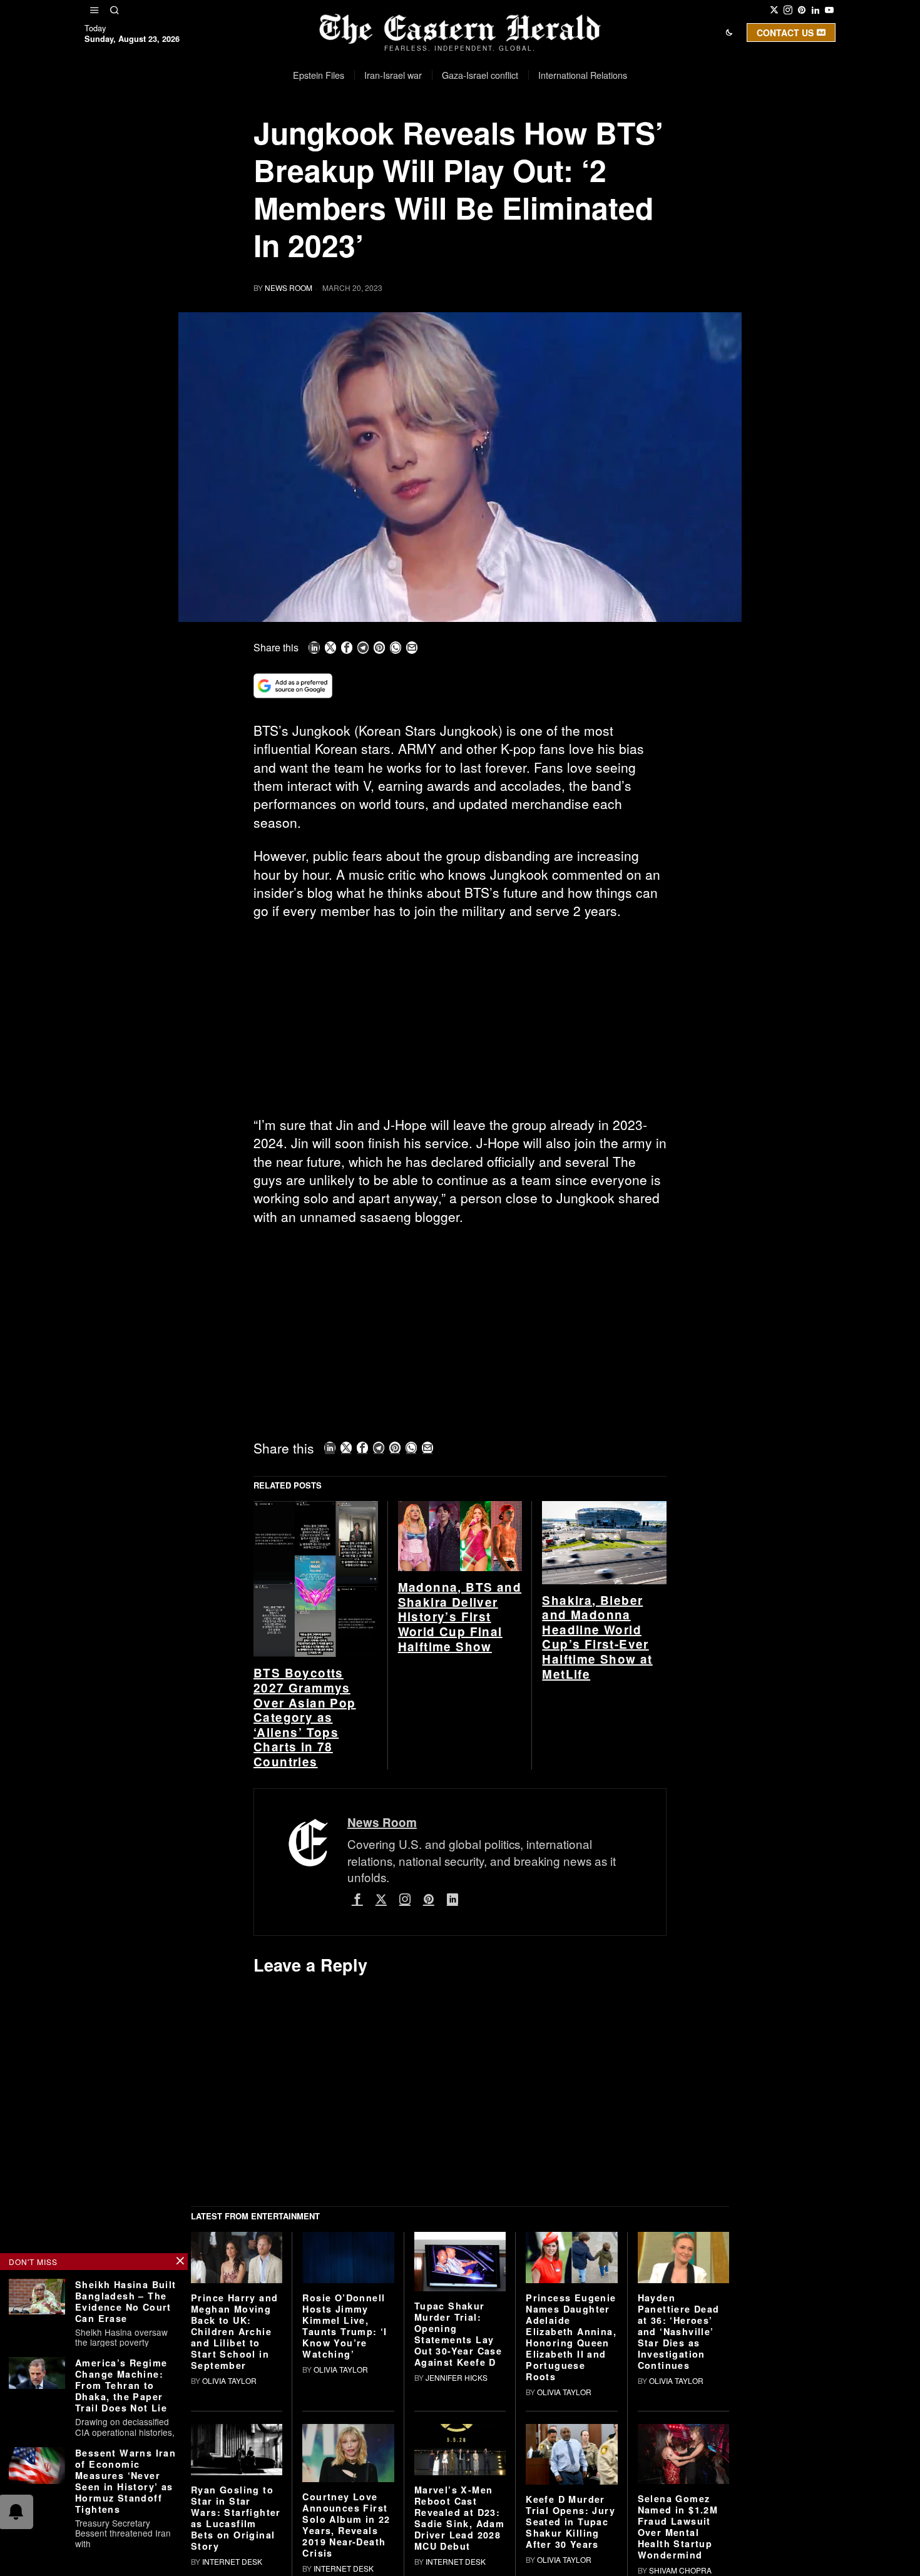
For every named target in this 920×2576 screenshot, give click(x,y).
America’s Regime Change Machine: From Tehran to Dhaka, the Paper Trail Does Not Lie (121, 2385)
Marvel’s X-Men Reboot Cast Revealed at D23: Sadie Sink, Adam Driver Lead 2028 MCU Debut (459, 2518)
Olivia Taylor (229, 2380)
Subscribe (552, 140)
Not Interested (451, 140)
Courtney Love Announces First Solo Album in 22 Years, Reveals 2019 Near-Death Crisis (346, 2525)
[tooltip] (774, 10)
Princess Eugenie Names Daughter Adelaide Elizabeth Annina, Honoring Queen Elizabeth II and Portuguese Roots (571, 2337)
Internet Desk (232, 2561)
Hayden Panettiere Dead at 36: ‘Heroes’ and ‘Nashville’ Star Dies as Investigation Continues (679, 2331)
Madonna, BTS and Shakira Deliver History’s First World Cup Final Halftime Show (460, 1617)
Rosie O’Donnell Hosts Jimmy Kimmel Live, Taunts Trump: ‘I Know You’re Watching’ (345, 2326)
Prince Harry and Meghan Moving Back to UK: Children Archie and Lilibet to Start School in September (234, 2331)
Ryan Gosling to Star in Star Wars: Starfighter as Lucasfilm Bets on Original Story (236, 2518)
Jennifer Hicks (457, 2377)
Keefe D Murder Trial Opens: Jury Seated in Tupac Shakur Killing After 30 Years (570, 2522)
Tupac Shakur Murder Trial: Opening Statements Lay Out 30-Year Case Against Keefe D (458, 2334)
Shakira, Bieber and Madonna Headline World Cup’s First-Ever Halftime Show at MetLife (597, 1637)
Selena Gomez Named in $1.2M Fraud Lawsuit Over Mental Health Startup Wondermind (678, 2527)
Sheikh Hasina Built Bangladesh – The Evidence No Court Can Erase (126, 2301)
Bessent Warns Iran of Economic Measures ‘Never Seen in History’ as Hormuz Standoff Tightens (125, 2481)
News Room (289, 288)
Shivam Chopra (680, 2570)
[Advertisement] (460, 1023)
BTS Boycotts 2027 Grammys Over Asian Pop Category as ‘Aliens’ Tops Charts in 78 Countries (305, 1717)
